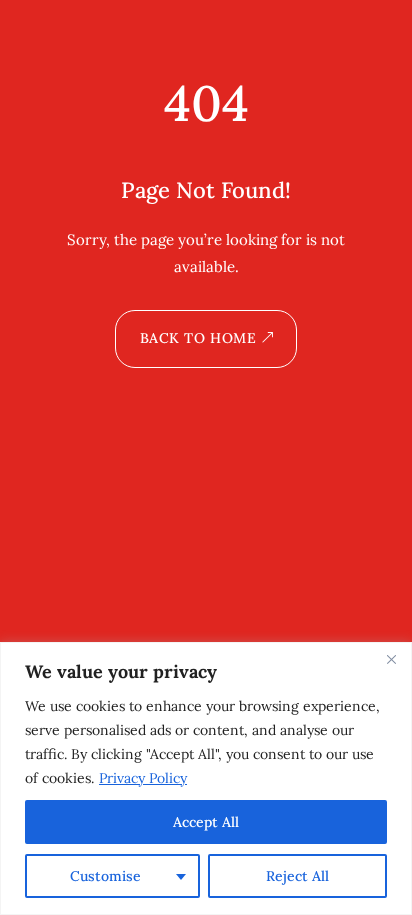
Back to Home (198, 338)
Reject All (297, 876)
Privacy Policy (143, 778)
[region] (206, 778)
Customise (105, 876)
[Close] (391, 659)
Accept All (206, 822)
